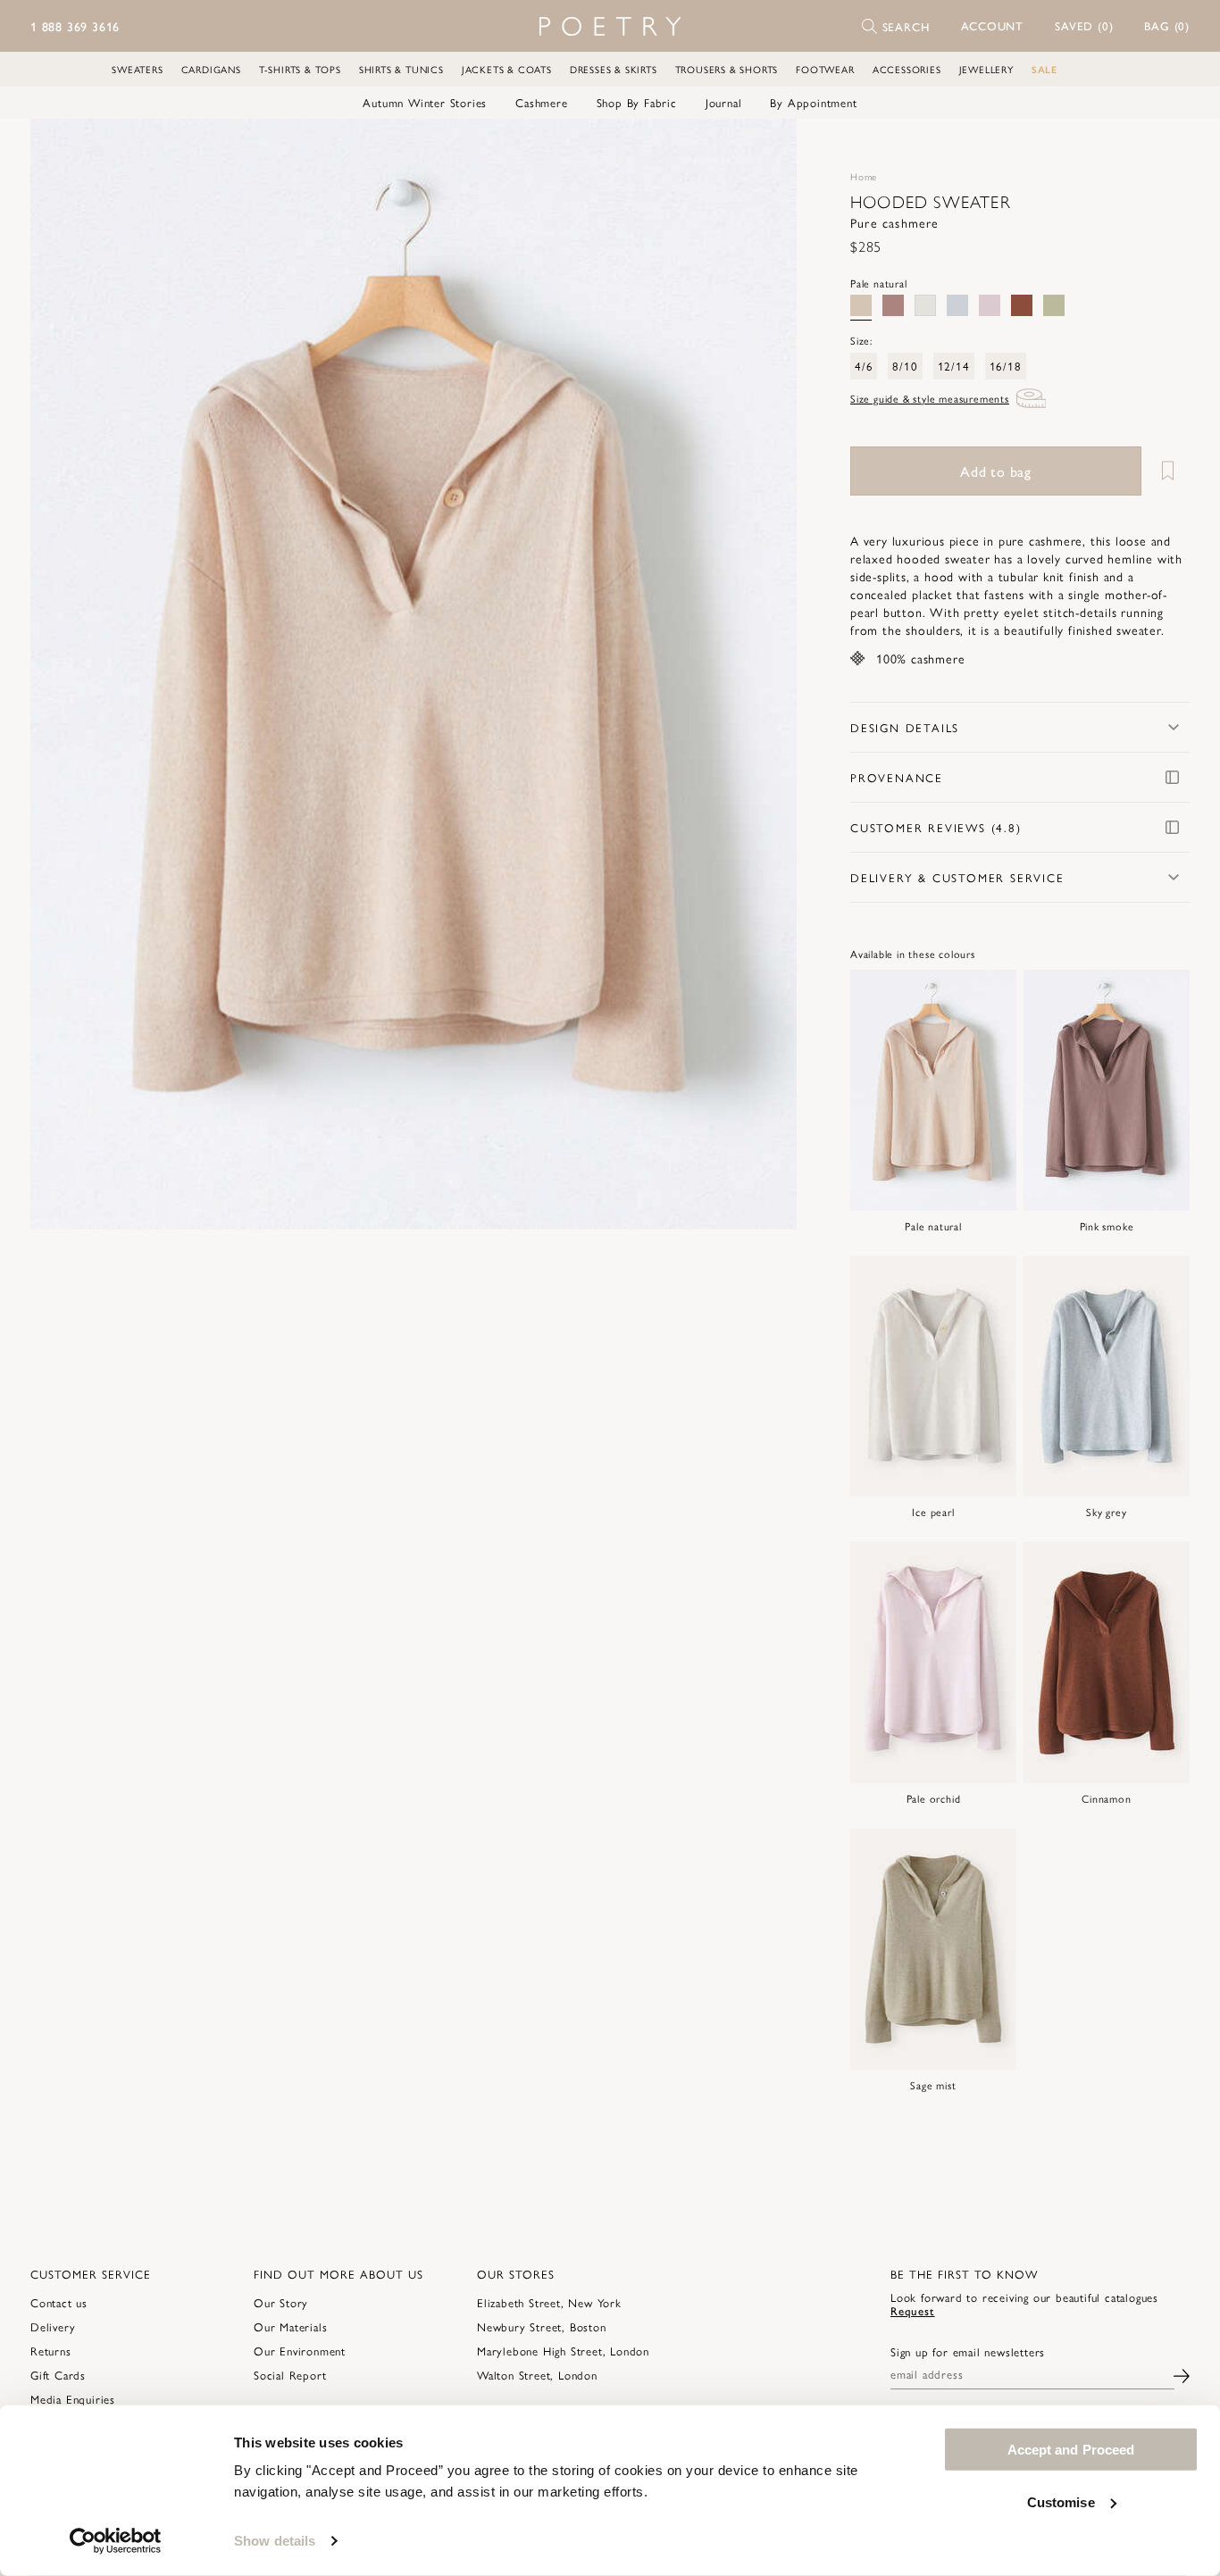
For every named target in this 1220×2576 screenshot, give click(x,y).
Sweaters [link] (137, 69)
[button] (993, 26)
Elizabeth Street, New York (549, 2302)
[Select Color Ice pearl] (925, 305)
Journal (724, 103)
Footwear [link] (825, 69)
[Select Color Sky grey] (957, 305)
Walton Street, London (537, 2375)
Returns (51, 2351)
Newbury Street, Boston (542, 2326)
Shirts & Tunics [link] (401, 69)
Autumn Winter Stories (425, 103)
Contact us (59, 2302)
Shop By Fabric (637, 103)
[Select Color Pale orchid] (990, 305)
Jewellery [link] (986, 69)
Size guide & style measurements (930, 398)
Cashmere (541, 103)
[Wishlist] (1167, 471)
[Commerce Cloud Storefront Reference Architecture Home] (610, 26)
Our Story (281, 2302)
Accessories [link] (907, 69)
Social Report (290, 2375)
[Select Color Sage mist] (1054, 305)
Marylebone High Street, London (563, 2351)
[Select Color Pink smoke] (893, 305)
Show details (275, 2541)
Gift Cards (58, 2375)
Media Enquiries (73, 2399)
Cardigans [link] (211, 69)
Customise (1061, 2501)
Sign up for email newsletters (968, 2352)
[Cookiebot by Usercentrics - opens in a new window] (116, 2541)
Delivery (53, 2326)
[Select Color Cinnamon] (1022, 305)
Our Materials (290, 2326)
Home (864, 176)
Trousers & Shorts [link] (727, 69)
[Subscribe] (1182, 2374)
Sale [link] (1045, 69)
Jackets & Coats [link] (507, 69)
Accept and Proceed (1071, 2450)
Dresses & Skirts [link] (614, 69)
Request (913, 2310)
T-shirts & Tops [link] (300, 69)
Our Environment (300, 2351)
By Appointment (813, 103)
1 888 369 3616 (75, 26)
